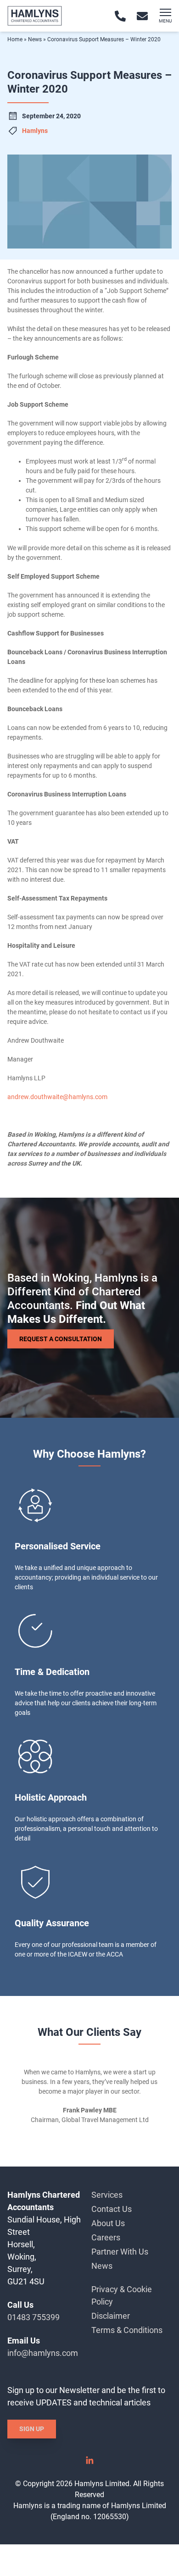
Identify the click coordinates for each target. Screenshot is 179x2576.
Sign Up (32, 2429)
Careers (106, 2237)
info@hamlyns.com (43, 2353)
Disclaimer (111, 2316)
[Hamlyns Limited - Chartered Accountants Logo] (35, 16)
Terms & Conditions (127, 2330)
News (35, 39)
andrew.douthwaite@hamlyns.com (57, 1097)
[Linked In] (89, 2463)
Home (15, 39)
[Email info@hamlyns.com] (142, 16)
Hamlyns (35, 131)
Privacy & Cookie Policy (122, 2295)
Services (107, 2195)
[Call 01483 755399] (120, 16)
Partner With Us (120, 2252)
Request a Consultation (61, 1338)
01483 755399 (34, 2317)
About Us (108, 2223)
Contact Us (112, 2209)
